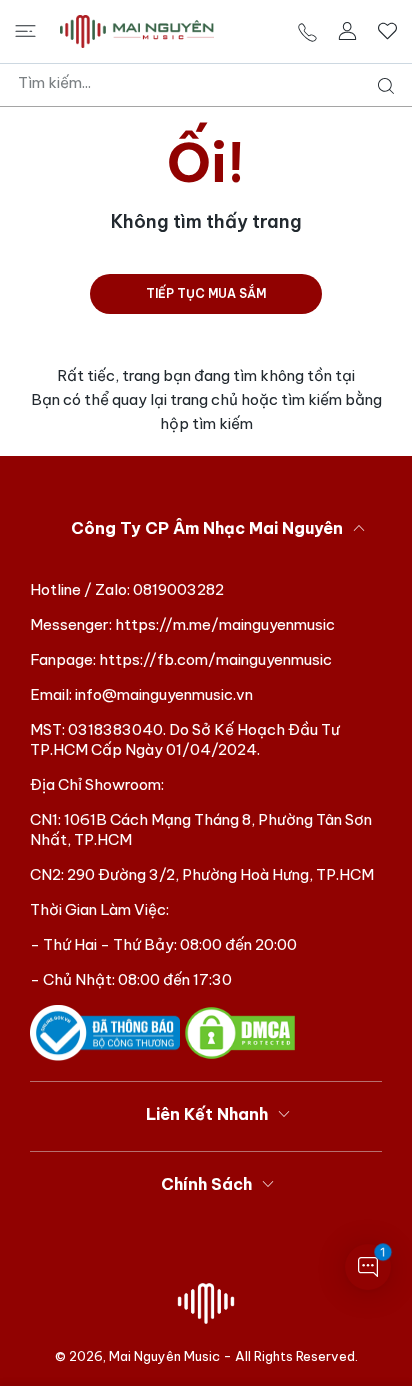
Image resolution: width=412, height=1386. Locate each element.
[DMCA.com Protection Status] (240, 1031)
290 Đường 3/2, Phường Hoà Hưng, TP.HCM (220, 874)
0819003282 (178, 589)
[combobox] (213, 83)
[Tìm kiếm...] (381, 86)
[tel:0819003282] (307, 31)
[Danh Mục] (25, 31)
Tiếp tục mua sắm (206, 293)
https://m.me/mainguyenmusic (225, 624)
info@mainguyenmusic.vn (164, 694)
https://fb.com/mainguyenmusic (215, 659)
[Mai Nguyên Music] (137, 31)
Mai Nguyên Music (164, 1356)
